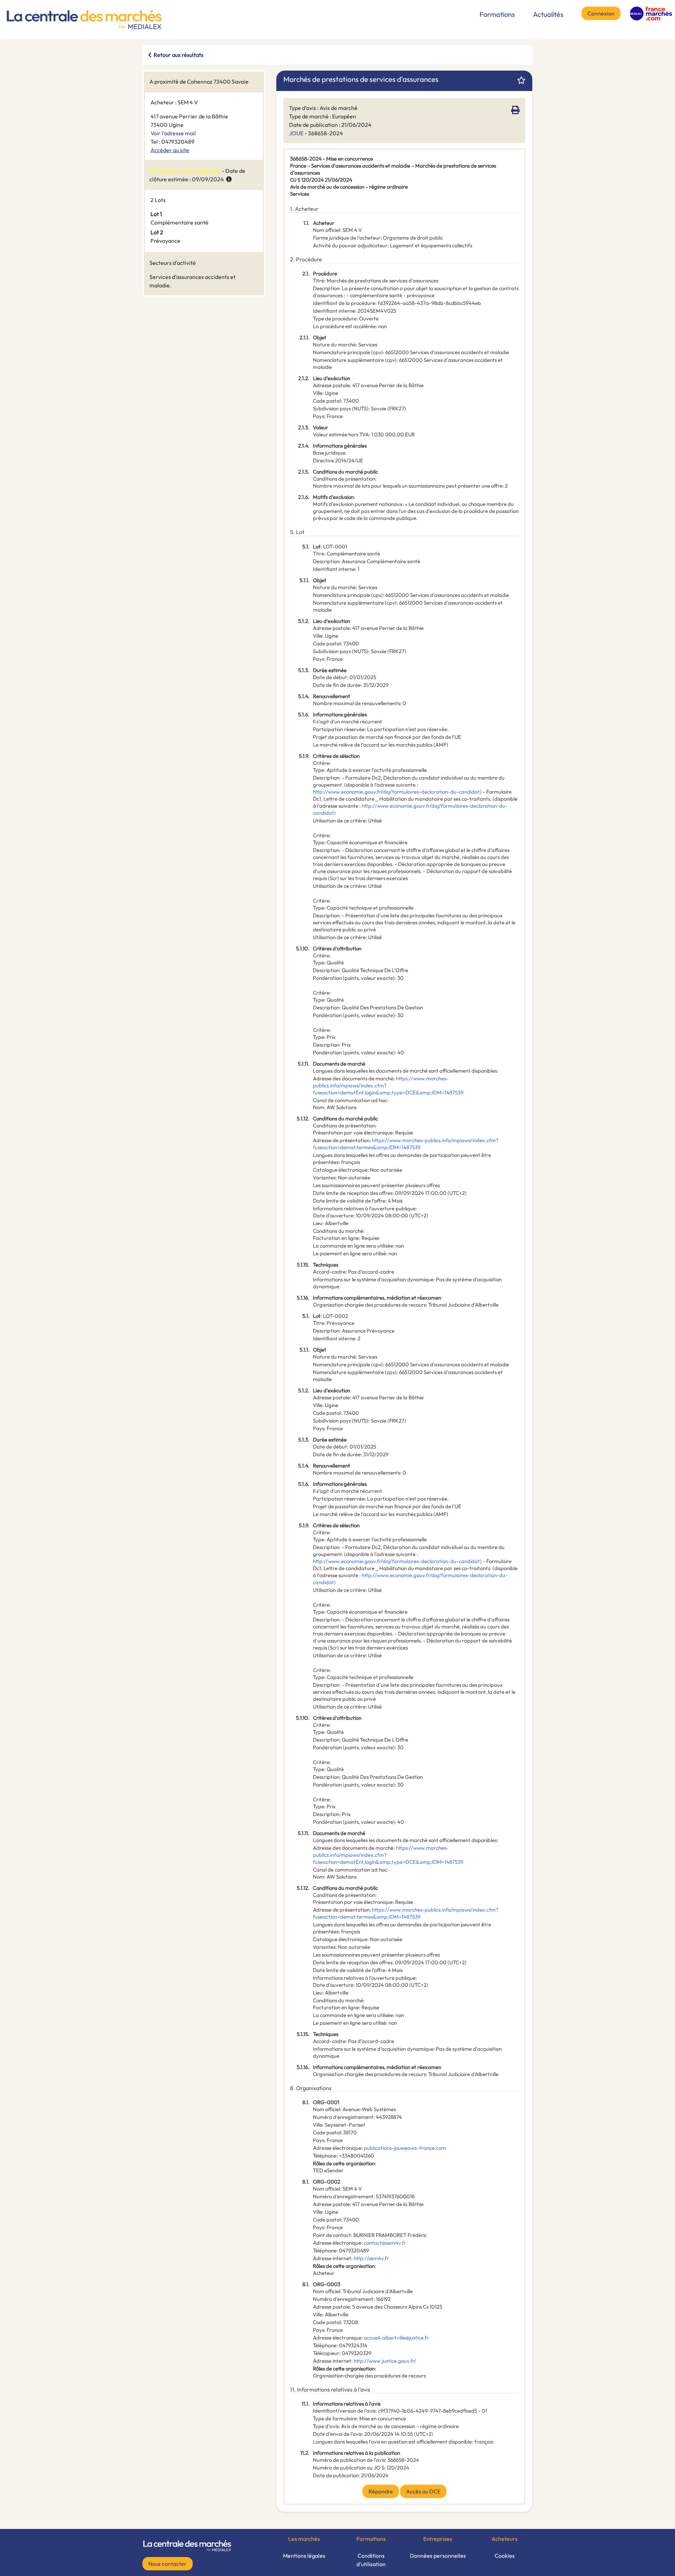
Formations (497, 14)
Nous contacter (168, 2564)
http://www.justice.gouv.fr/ (385, 2361)
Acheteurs (504, 2539)
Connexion (601, 13)
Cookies (505, 2556)
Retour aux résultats (179, 55)
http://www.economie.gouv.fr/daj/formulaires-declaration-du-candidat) (397, 792)
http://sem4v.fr (371, 2258)
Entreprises (438, 2539)
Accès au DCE (423, 2491)
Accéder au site (170, 150)
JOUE (296, 133)
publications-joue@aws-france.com (405, 2148)
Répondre (381, 2491)
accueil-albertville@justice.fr (396, 2338)
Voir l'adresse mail (173, 133)
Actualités (548, 14)
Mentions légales (304, 2556)
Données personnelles (438, 2556)
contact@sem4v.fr (385, 2243)
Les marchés (304, 2539)
